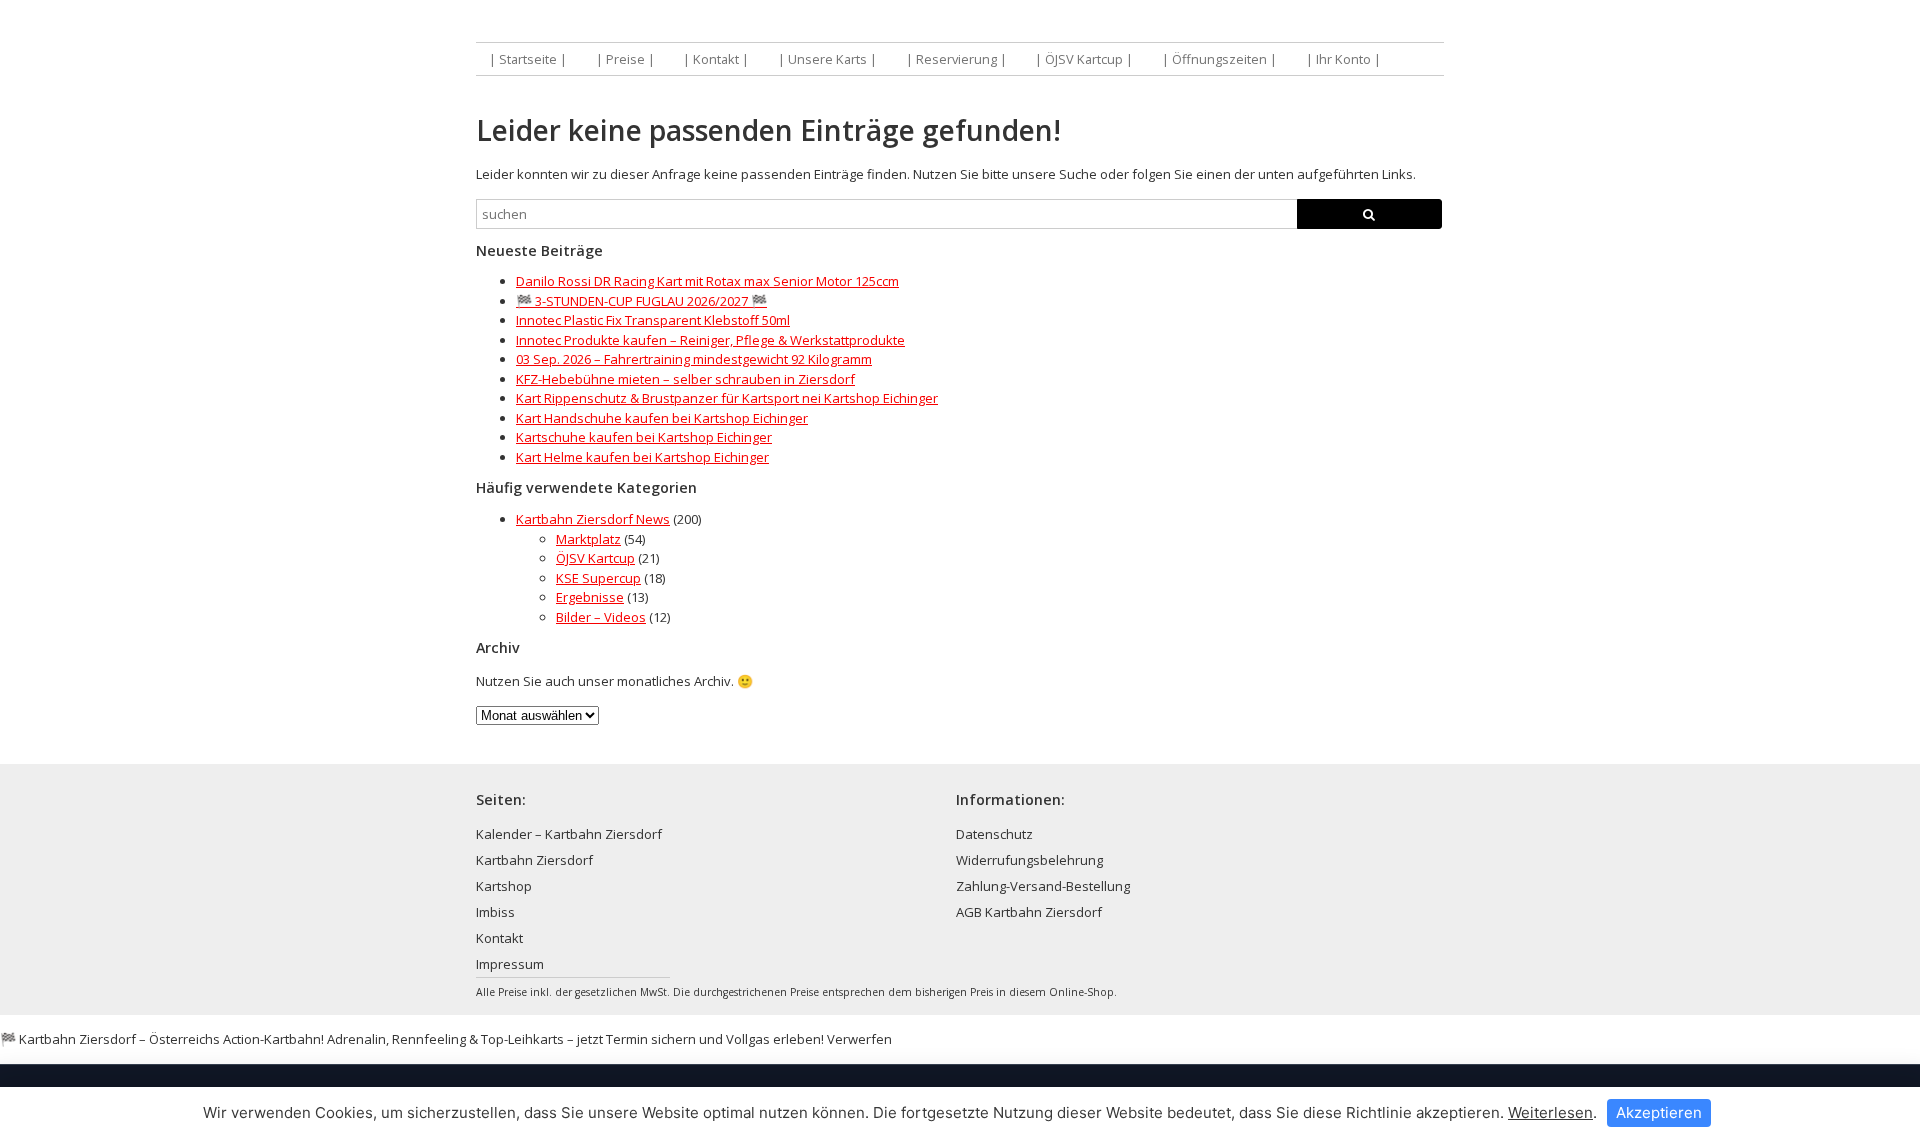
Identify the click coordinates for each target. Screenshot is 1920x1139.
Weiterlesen (1550, 1112)
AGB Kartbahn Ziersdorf (1029, 912)
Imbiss (495, 912)
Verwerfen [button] (859, 1039)
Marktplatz (588, 539)
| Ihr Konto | (1343, 59)
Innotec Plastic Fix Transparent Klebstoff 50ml (653, 320)
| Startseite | (528, 59)
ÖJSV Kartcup (595, 558)
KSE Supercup (598, 578)
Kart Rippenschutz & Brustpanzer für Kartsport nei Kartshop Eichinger (727, 398)
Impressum (510, 964)
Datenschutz (994, 834)
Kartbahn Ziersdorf (534, 860)
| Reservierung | (956, 59)
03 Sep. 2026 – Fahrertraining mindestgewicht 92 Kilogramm (694, 359)
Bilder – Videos (601, 617)
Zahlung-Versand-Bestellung (1043, 886)
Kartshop (504, 886)
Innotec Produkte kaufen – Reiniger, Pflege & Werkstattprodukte (710, 340)
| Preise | (625, 59)
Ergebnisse (590, 597)
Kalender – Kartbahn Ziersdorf (569, 834)
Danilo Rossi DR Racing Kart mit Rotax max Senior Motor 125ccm (707, 281)
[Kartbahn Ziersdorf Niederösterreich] (718, 22)
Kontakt (499, 938)
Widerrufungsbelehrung (1029, 860)
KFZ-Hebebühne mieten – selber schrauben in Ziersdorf (685, 379)
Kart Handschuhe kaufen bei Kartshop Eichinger (662, 418)
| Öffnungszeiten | (1219, 59)
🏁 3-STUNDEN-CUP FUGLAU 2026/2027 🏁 (641, 301)
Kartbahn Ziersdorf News (593, 519)
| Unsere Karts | (827, 59)
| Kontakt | (716, 59)
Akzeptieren (1659, 1112)
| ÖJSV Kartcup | (1084, 59)
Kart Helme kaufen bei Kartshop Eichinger (642, 457)
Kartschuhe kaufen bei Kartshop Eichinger (644, 437)
